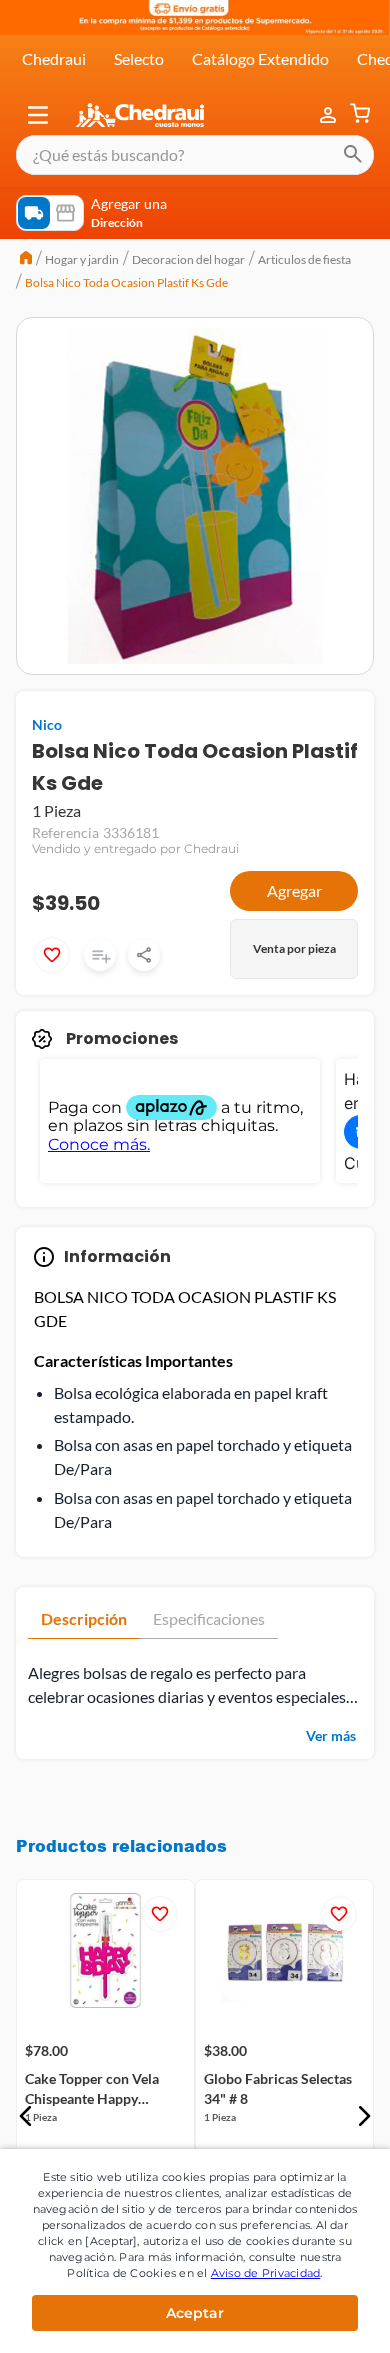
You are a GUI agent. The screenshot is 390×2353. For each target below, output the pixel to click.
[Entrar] (330, 115)
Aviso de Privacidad (266, 2273)
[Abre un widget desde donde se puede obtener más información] (308, 2318)
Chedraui (54, 58)
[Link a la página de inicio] (26, 260)
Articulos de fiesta (304, 259)
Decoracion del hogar (188, 259)
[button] (38, 115)
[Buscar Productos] (353, 155)
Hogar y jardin (82, 259)
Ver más (331, 1735)
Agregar (294, 890)
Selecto (139, 58)
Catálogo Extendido (260, 58)
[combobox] (195, 155)
